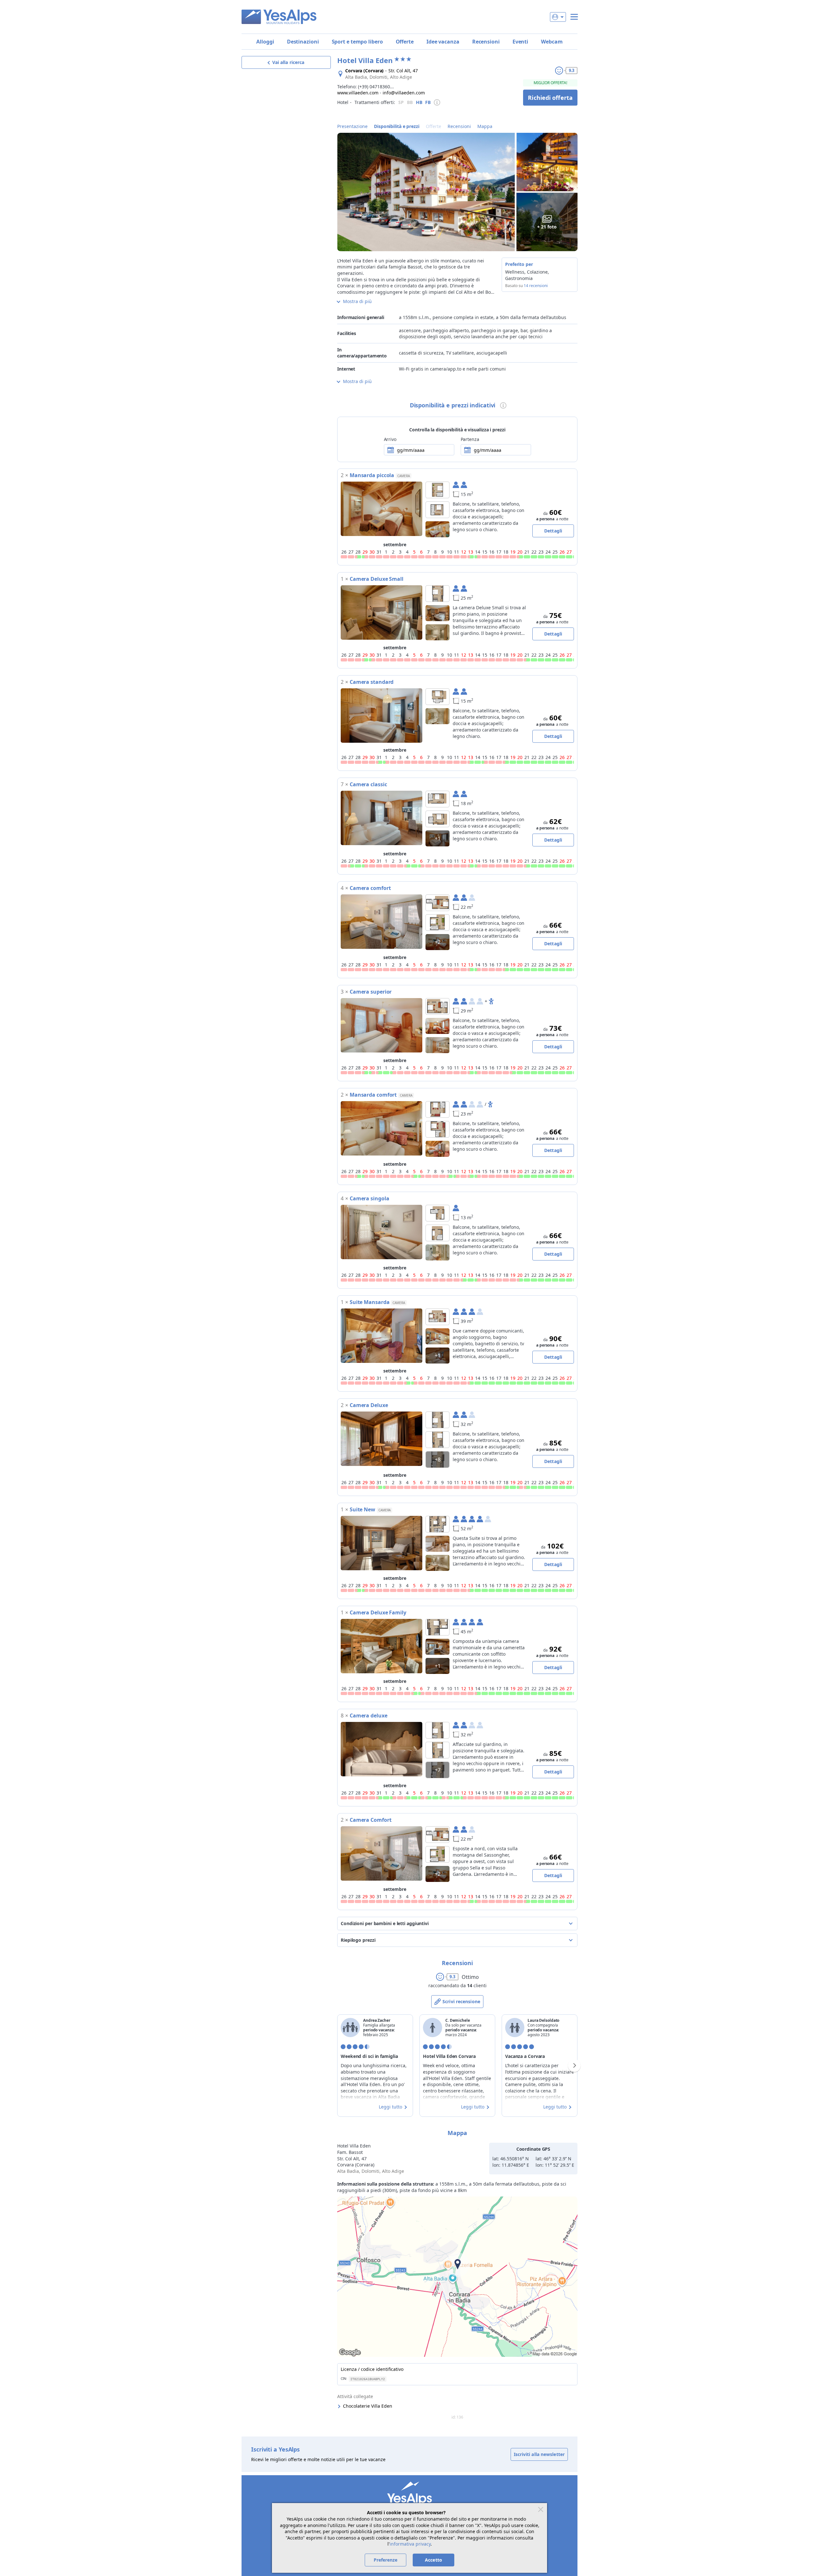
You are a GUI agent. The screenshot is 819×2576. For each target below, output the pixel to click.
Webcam (552, 42)
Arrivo (390, 439)
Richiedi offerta (550, 98)
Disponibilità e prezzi (397, 126)
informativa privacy (410, 2544)
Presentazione (352, 126)
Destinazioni (303, 42)
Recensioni (486, 42)
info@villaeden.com (404, 93)
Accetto (433, 2560)
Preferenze (386, 2560)
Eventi (520, 42)
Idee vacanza (443, 42)
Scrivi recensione (461, 2001)
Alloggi (265, 42)
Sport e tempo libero (357, 42)
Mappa (485, 126)
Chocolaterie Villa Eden (368, 2406)
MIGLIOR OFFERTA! (550, 83)
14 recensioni (536, 286)
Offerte (405, 42)
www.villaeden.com (358, 93)
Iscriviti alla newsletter (539, 2454)
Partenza (470, 439)
